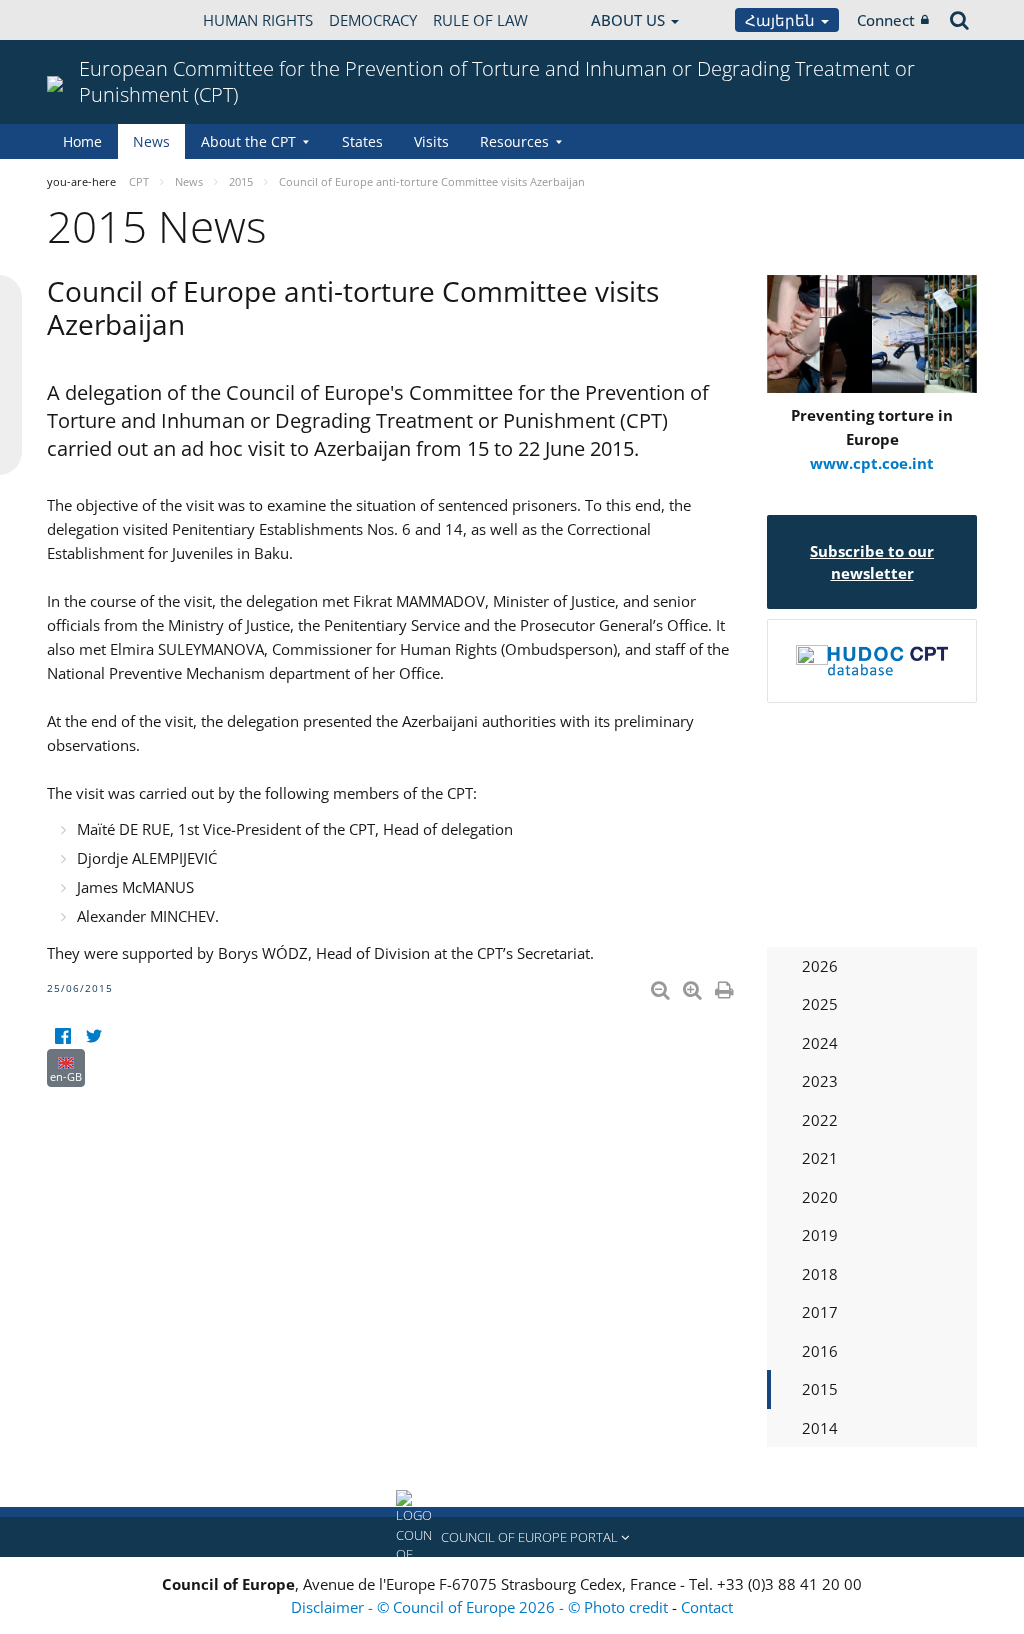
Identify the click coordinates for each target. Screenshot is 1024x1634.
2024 (820, 1043)
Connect (886, 20)
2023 (820, 1081)
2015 (820, 1389)
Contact (707, 1607)
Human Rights (258, 20)
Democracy (373, 20)
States (362, 141)
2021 (820, 1158)
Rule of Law (480, 20)
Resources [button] (514, 141)
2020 (820, 1197)
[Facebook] (62, 1036)
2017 (820, 1312)
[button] (512, 1537)
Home (82, 141)
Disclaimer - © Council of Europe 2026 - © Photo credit (481, 1607)
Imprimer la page (726, 986)
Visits (431, 141)
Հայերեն (782, 20)
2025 (820, 1004)
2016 (820, 1351)
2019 (820, 1235)
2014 (820, 1428)
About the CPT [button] (248, 141)
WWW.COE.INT (97, 20)
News (151, 141)
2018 (820, 1274)
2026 (820, 966)
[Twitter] (93, 1036)
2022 (820, 1120)
